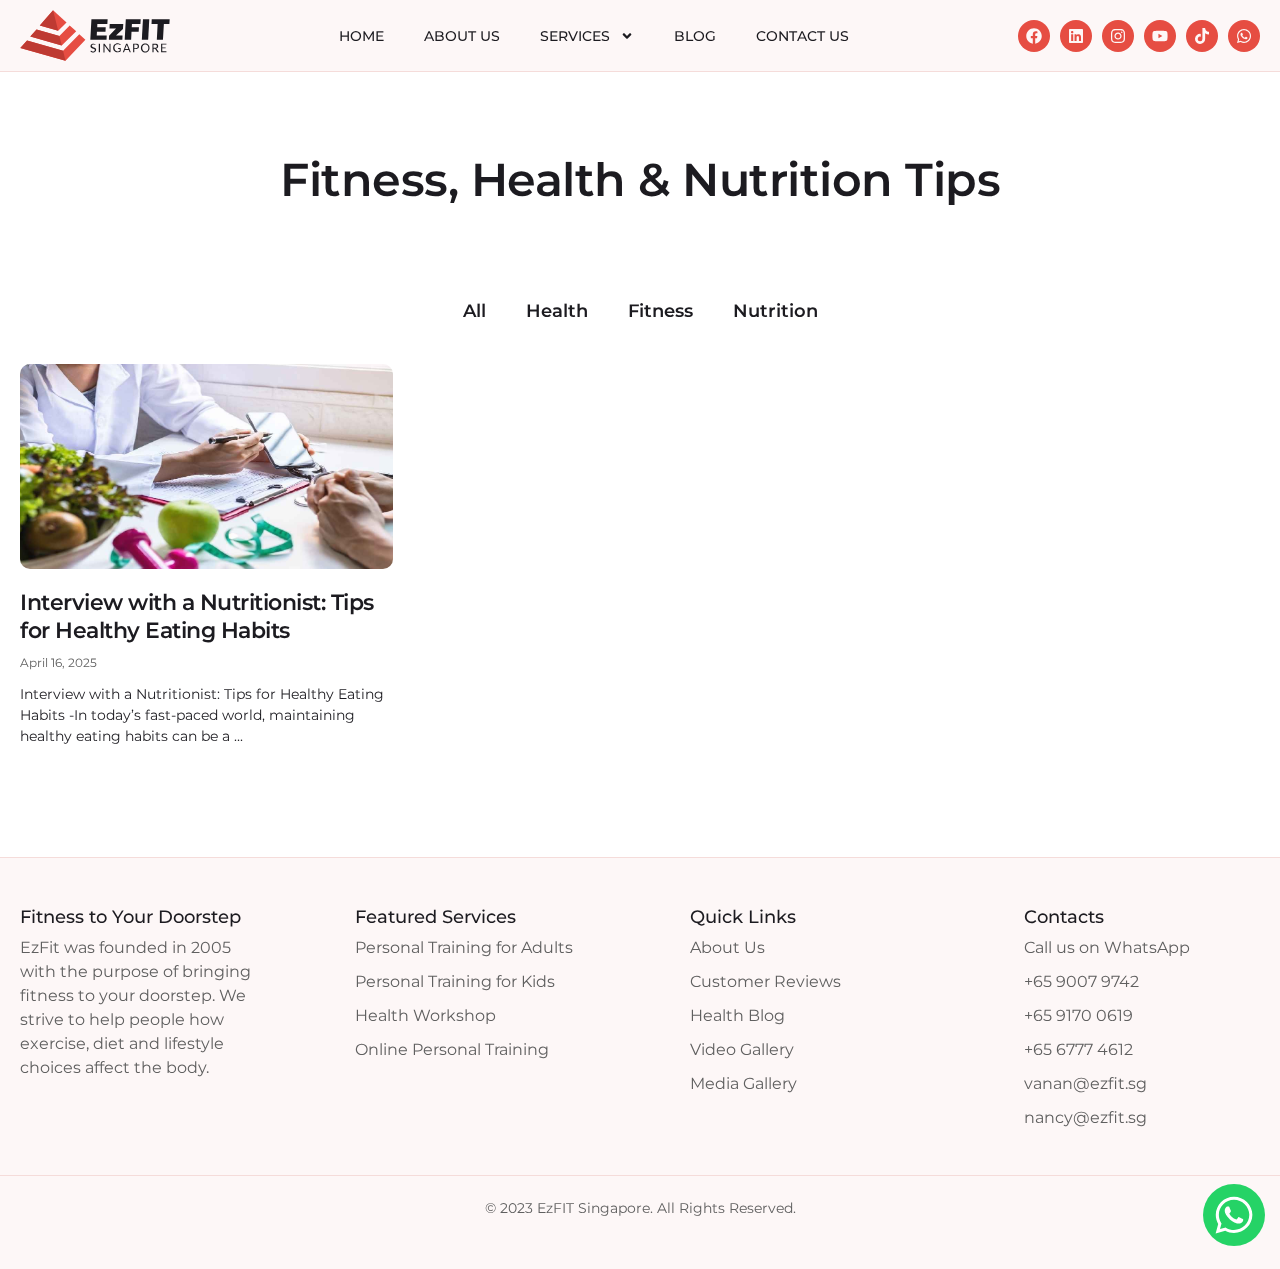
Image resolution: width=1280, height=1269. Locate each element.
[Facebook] (1034, 36)
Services (575, 36)
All (474, 311)
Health (557, 311)
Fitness (660, 311)
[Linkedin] (1076, 36)
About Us (462, 36)
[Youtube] (1160, 36)
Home (361, 36)
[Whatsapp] (1244, 36)
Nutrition (775, 311)
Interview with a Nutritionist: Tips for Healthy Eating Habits (197, 616)
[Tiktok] (1202, 36)
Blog (695, 36)
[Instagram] (1118, 36)
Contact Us (802, 36)
